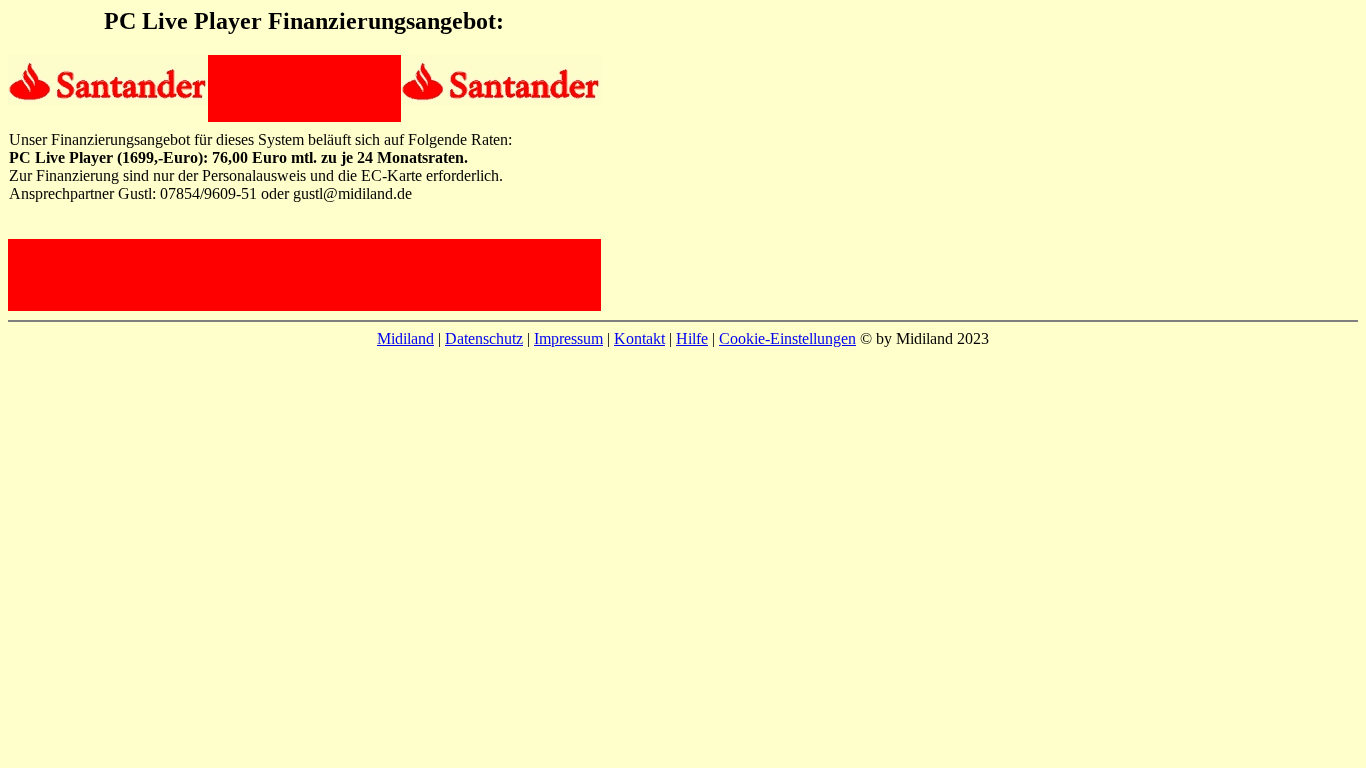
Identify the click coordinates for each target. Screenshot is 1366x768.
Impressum (568, 338)
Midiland (405, 338)
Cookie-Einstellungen (787, 338)
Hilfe (692, 338)
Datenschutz (484, 338)
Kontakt (639, 338)
